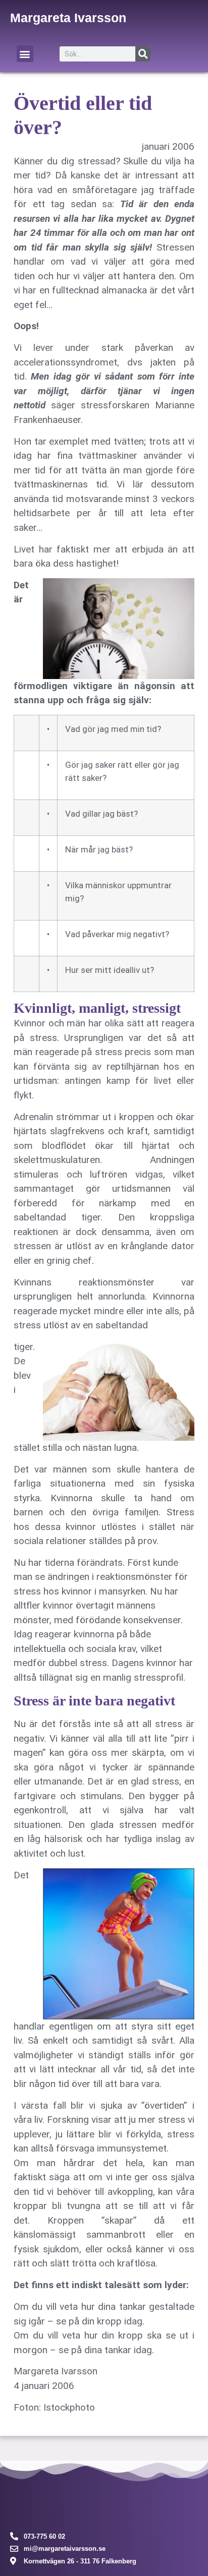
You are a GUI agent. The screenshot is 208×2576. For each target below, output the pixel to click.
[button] (25, 54)
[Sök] (143, 54)
